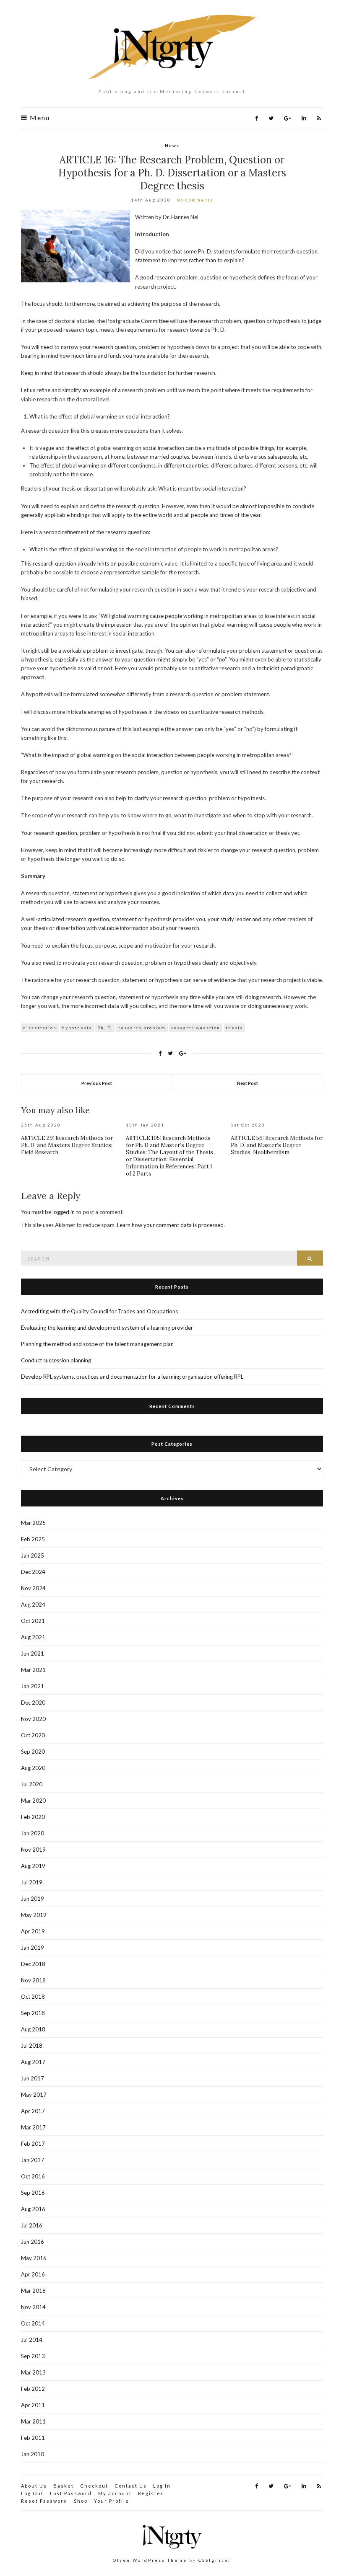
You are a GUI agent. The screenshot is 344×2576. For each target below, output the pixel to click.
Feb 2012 (33, 2389)
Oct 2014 (33, 2323)
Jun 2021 (33, 1654)
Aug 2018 (33, 2029)
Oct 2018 (33, 1997)
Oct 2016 (33, 2176)
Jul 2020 (32, 1784)
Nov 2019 (33, 1850)
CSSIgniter (215, 2560)
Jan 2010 (33, 2454)
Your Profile (112, 2501)
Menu (39, 118)
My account (115, 2493)
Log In (162, 2486)
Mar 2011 (33, 2421)
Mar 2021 (33, 1670)
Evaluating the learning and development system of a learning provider (107, 1328)
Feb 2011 (33, 2438)
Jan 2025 (33, 1555)
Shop (81, 2501)
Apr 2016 (33, 2274)
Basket (64, 2486)
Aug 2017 (33, 2062)
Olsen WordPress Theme (150, 2560)
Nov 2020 (33, 1719)
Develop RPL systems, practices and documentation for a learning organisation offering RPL (132, 1377)
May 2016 (34, 2258)
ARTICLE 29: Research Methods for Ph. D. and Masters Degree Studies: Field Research (67, 1145)
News (172, 145)
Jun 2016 (33, 2242)
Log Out (32, 2493)
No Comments (195, 200)
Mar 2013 (33, 2372)
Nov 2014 (33, 2307)
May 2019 (34, 1915)
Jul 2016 (32, 2225)
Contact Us (131, 2486)
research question (196, 1028)
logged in (64, 1212)
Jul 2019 (32, 1882)
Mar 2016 (33, 2291)
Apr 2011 (33, 2405)
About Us (34, 2486)
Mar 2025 (33, 1523)
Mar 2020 (33, 1801)
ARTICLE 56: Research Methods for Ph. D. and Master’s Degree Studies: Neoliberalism (277, 1145)
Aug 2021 (33, 1637)
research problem (142, 1028)
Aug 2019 (33, 1866)
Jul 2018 (32, 2046)
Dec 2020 (33, 1703)
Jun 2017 (33, 2078)
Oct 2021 (33, 1621)
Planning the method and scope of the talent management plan (97, 1344)
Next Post (248, 1083)
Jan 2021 (33, 1686)
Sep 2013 (33, 2356)
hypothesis (77, 1028)
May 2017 (34, 2095)
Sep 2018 (33, 2013)
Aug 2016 (33, 2209)
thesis (234, 1028)
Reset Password (44, 2501)
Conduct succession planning (56, 1360)
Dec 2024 (33, 1572)
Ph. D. (105, 1028)
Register (151, 2493)
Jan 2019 (33, 1948)
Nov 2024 (33, 1588)
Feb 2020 (33, 1817)
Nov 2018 (33, 1980)
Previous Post (97, 1083)
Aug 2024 (33, 1605)
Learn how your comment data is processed (170, 1225)
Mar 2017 (33, 2127)
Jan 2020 (33, 1833)
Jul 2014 (32, 2340)
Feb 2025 (33, 1539)
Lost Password (71, 2493)
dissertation (40, 1028)
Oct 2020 (33, 1735)
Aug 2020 (33, 1768)
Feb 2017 (33, 2144)
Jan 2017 (33, 2160)
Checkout (94, 2486)
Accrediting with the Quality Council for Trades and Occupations (99, 1311)
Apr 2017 (33, 2111)
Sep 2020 (33, 1752)
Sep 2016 (33, 2193)
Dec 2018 (33, 1964)
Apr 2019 (33, 1931)
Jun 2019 (33, 1899)
